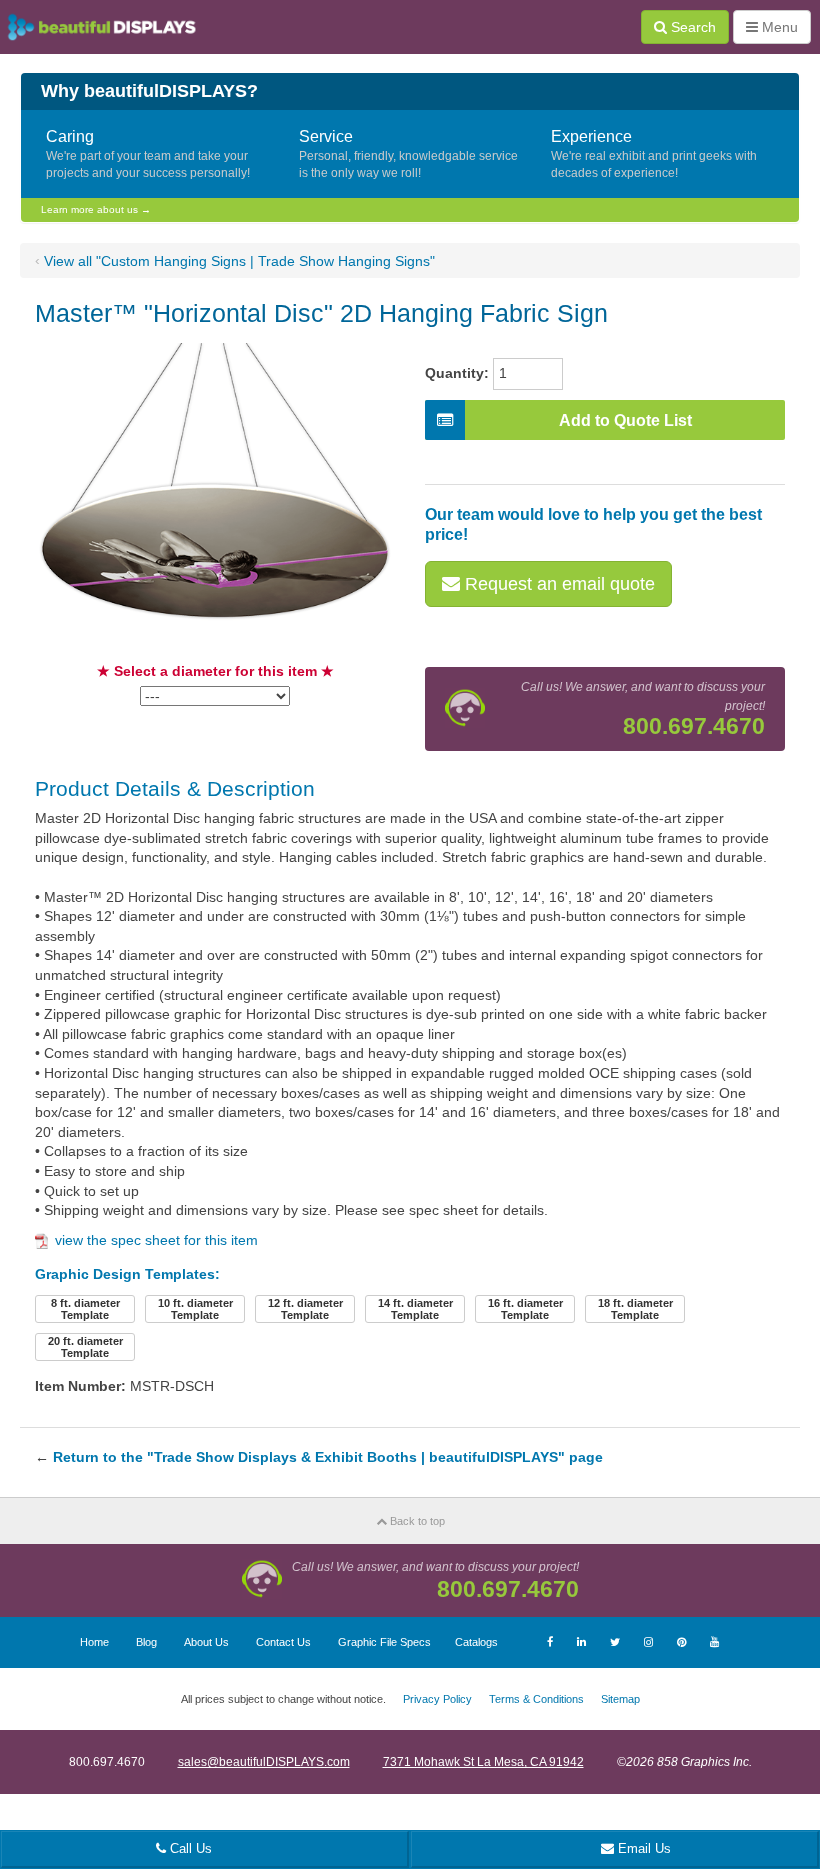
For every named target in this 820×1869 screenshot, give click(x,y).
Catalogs (476, 1642)
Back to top (416, 1521)
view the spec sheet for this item (156, 1240)
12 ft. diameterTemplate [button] (305, 1309)
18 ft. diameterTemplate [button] (635, 1309)
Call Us (189, 1848)
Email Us (642, 1848)
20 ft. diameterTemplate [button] (85, 1347)
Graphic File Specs (384, 1642)
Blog (146, 1642)
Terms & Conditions (536, 1699)
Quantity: (457, 373)
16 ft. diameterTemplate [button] (525, 1309)
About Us (206, 1642)
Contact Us (283, 1642)
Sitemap (620, 1699)
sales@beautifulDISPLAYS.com (264, 1762)
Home (94, 1642)
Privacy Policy (437, 1699)
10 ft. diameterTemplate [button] (195, 1309)
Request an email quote (557, 584)
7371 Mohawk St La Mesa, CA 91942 (483, 1762)
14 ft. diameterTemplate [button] (415, 1309)
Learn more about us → (96, 209)
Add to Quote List (625, 420)
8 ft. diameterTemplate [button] (85, 1309)
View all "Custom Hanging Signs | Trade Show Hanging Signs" (239, 261)
